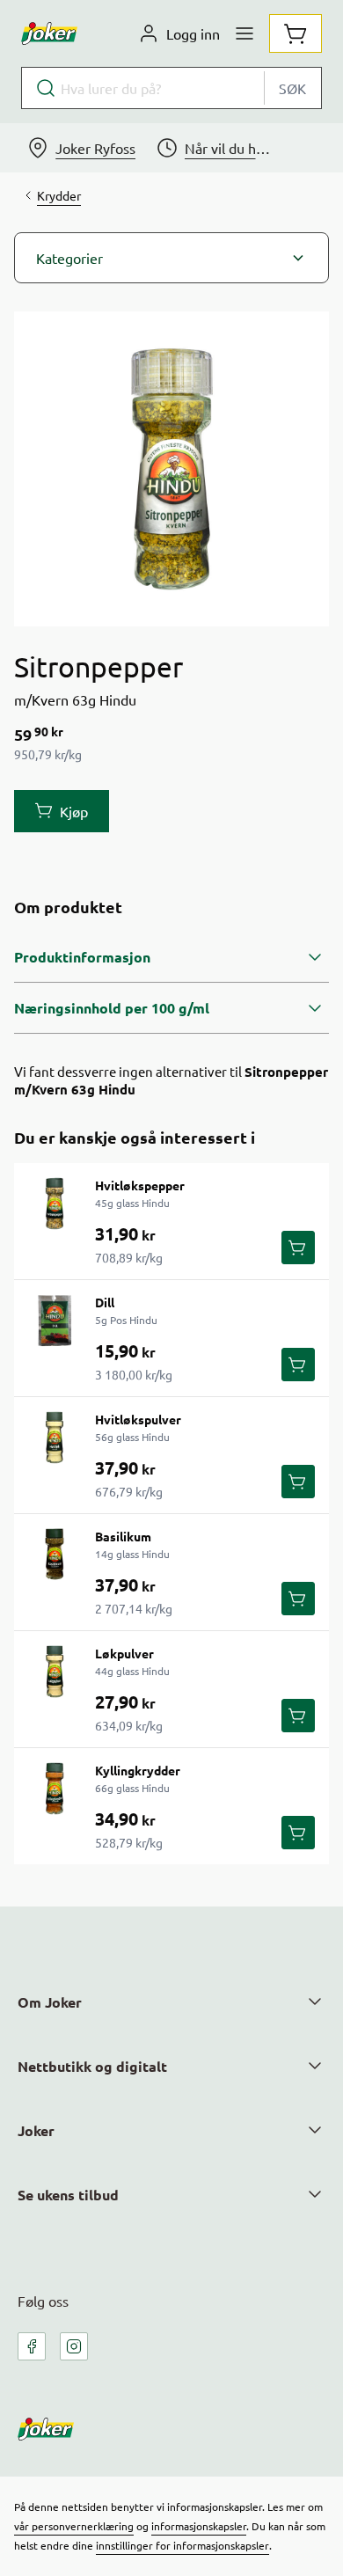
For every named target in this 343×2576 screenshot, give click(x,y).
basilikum (123, 1536)
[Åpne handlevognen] (296, 33)
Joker (36, 2130)
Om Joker (50, 2002)
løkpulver (124, 1653)
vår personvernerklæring (74, 2526)
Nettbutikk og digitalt (92, 2066)
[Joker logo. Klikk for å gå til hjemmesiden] (49, 33)
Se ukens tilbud (68, 2195)
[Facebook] (32, 2346)
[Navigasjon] (244, 33)
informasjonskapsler (199, 2526)
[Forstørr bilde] (171, 469)
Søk (292, 88)
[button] (171, 258)
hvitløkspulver (138, 1419)
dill (105, 1302)
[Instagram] (74, 2346)
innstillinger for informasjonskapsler (182, 2545)
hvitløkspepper (140, 1185)
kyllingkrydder (138, 1770)
